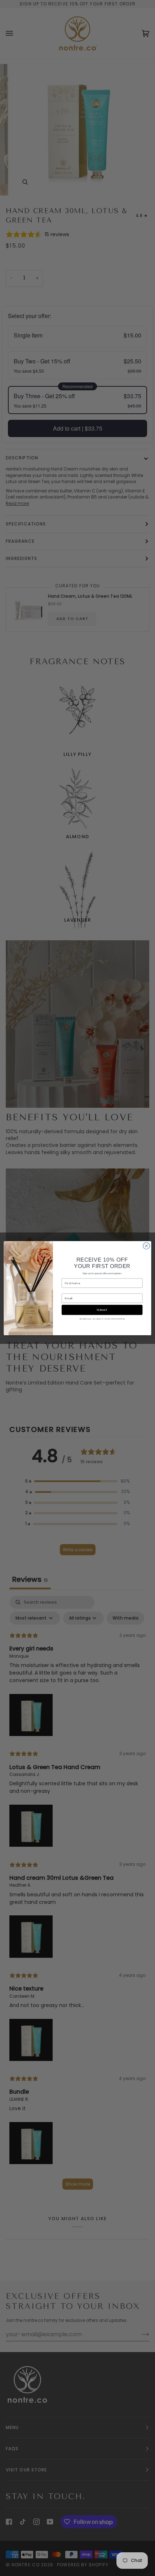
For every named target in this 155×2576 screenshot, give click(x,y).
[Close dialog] (146, 1246)
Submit (102, 1310)
